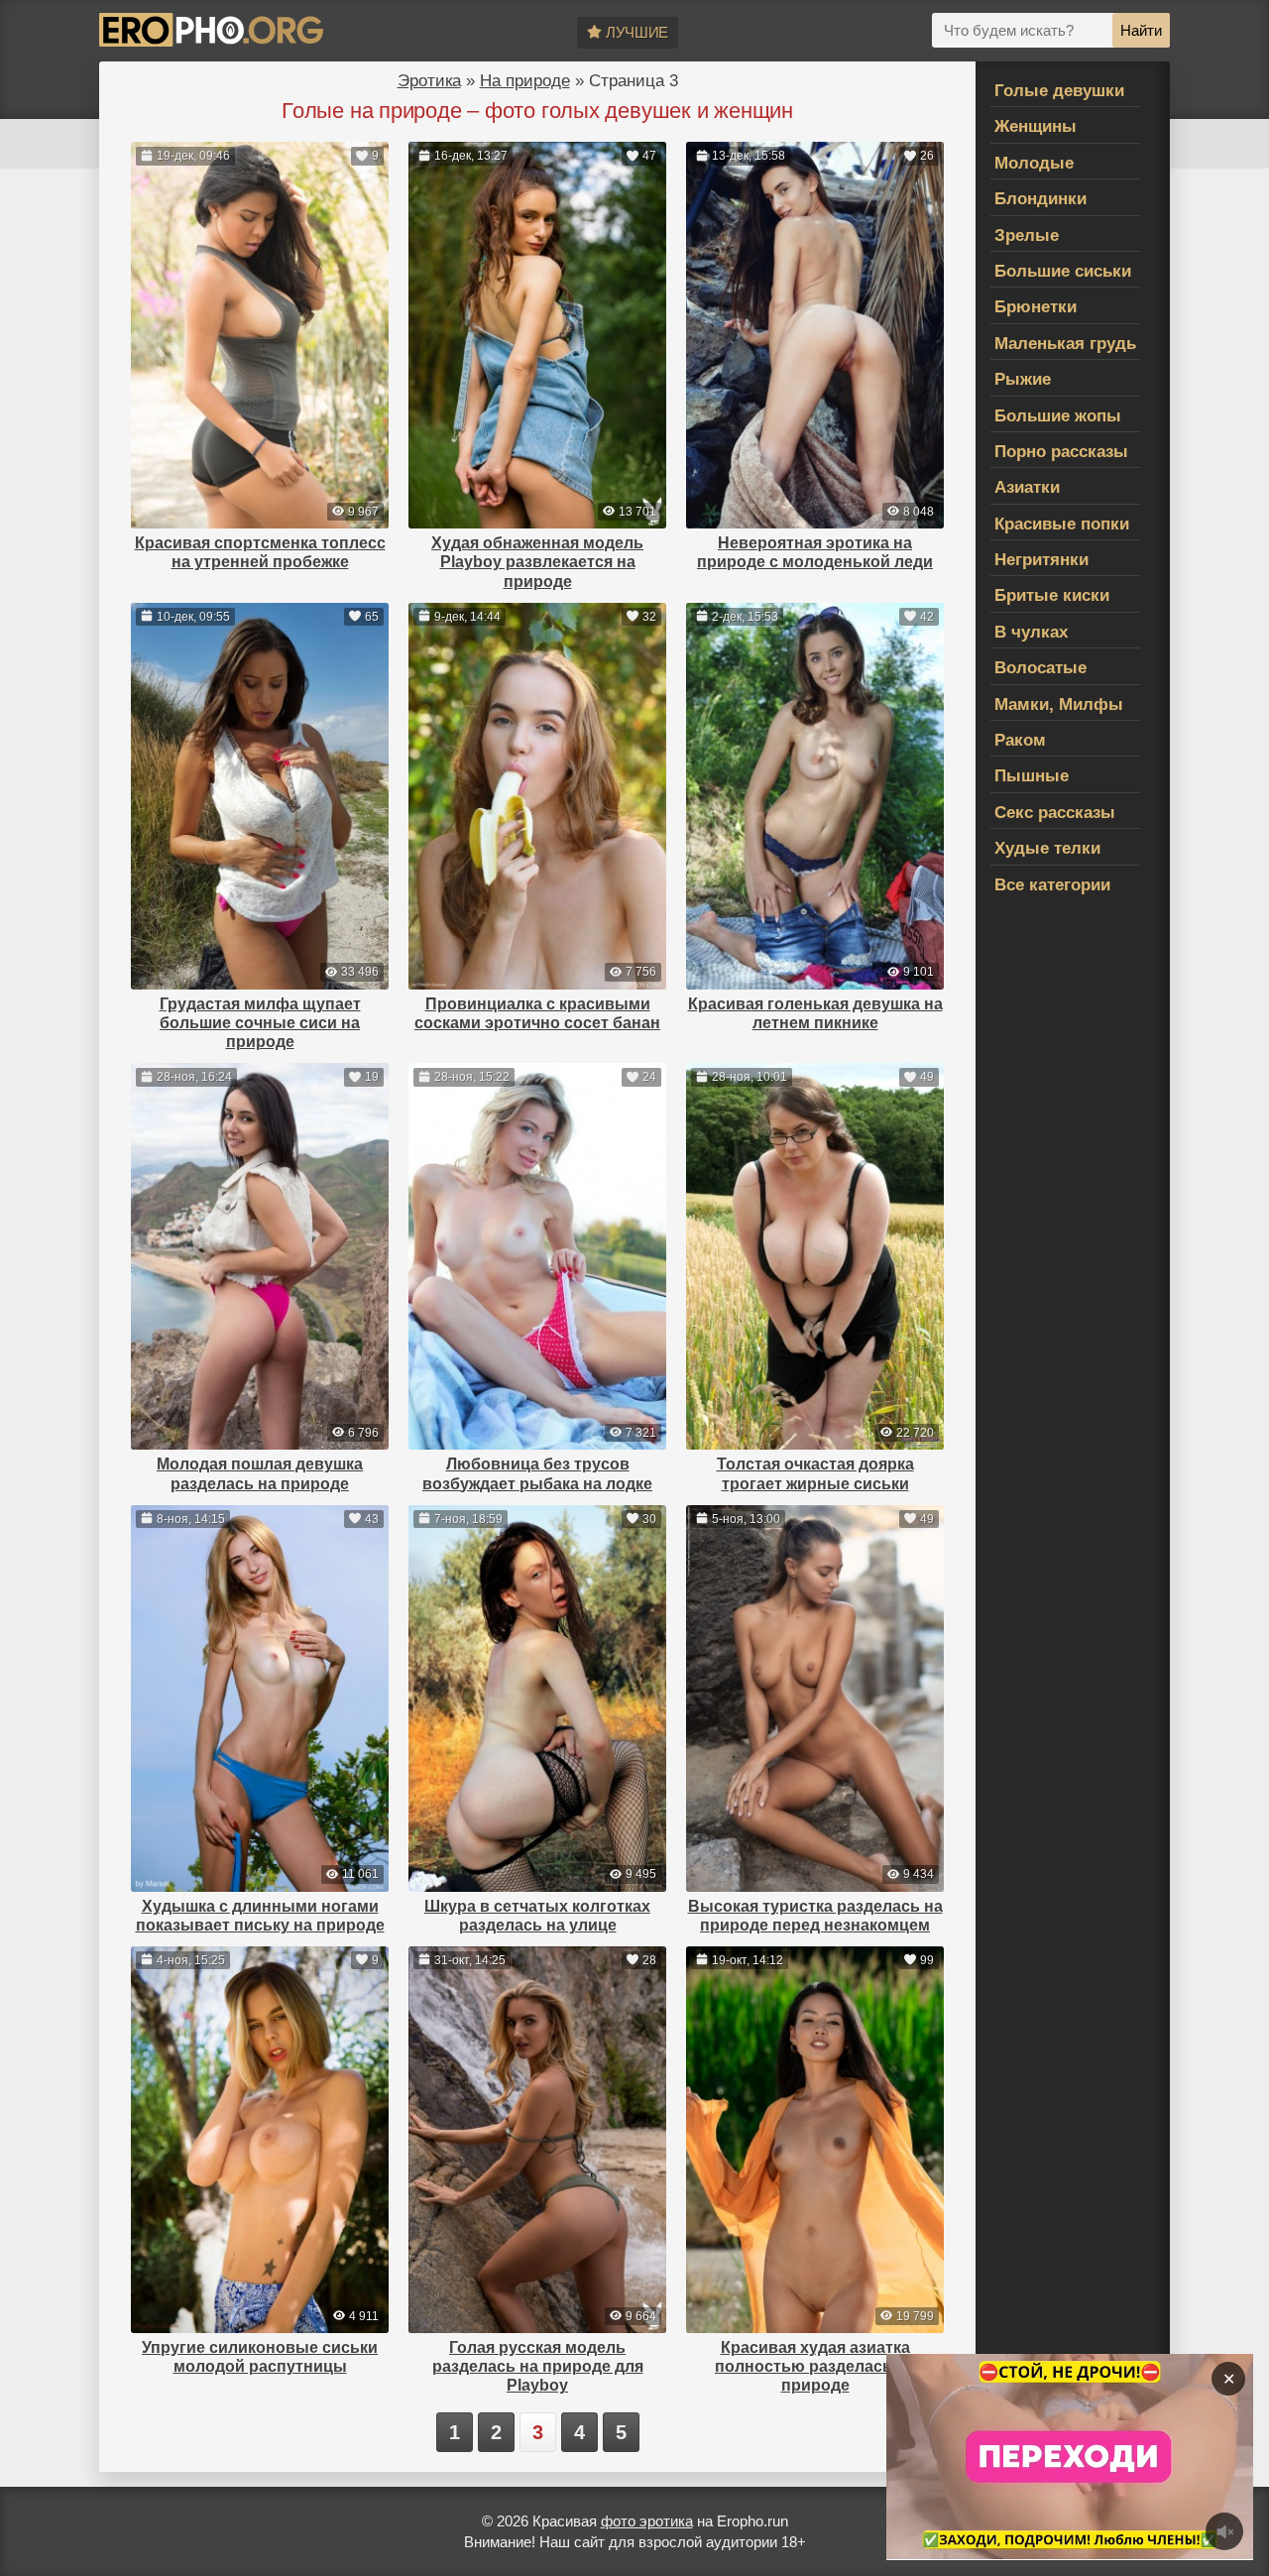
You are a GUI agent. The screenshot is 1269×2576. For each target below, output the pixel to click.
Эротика (429, 81)
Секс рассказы (1055, 813)
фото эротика (647, 2521)
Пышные (1032, 776)
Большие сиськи (1063, 271)
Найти (1141, 30)
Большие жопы (1058, 416)
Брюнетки (1036, 307)
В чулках (1031, 632)
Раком (1020, 740)
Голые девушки (1059, 91)
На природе (525, 81)
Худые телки (1047, 848)
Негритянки (1041, 560)
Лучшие (637, 32)
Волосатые (1040, 668)
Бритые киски (1052, 595)
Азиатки (1027, 487)
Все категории (1052, 885)
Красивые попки (1062, 524)
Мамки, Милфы (1059, 704)
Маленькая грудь (1065, 344)
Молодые (1034, 163)
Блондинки (1040, 199)
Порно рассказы (1061, 452)
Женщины (1036, 126)
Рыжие (1023, 379)
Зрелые (1027, 235)
